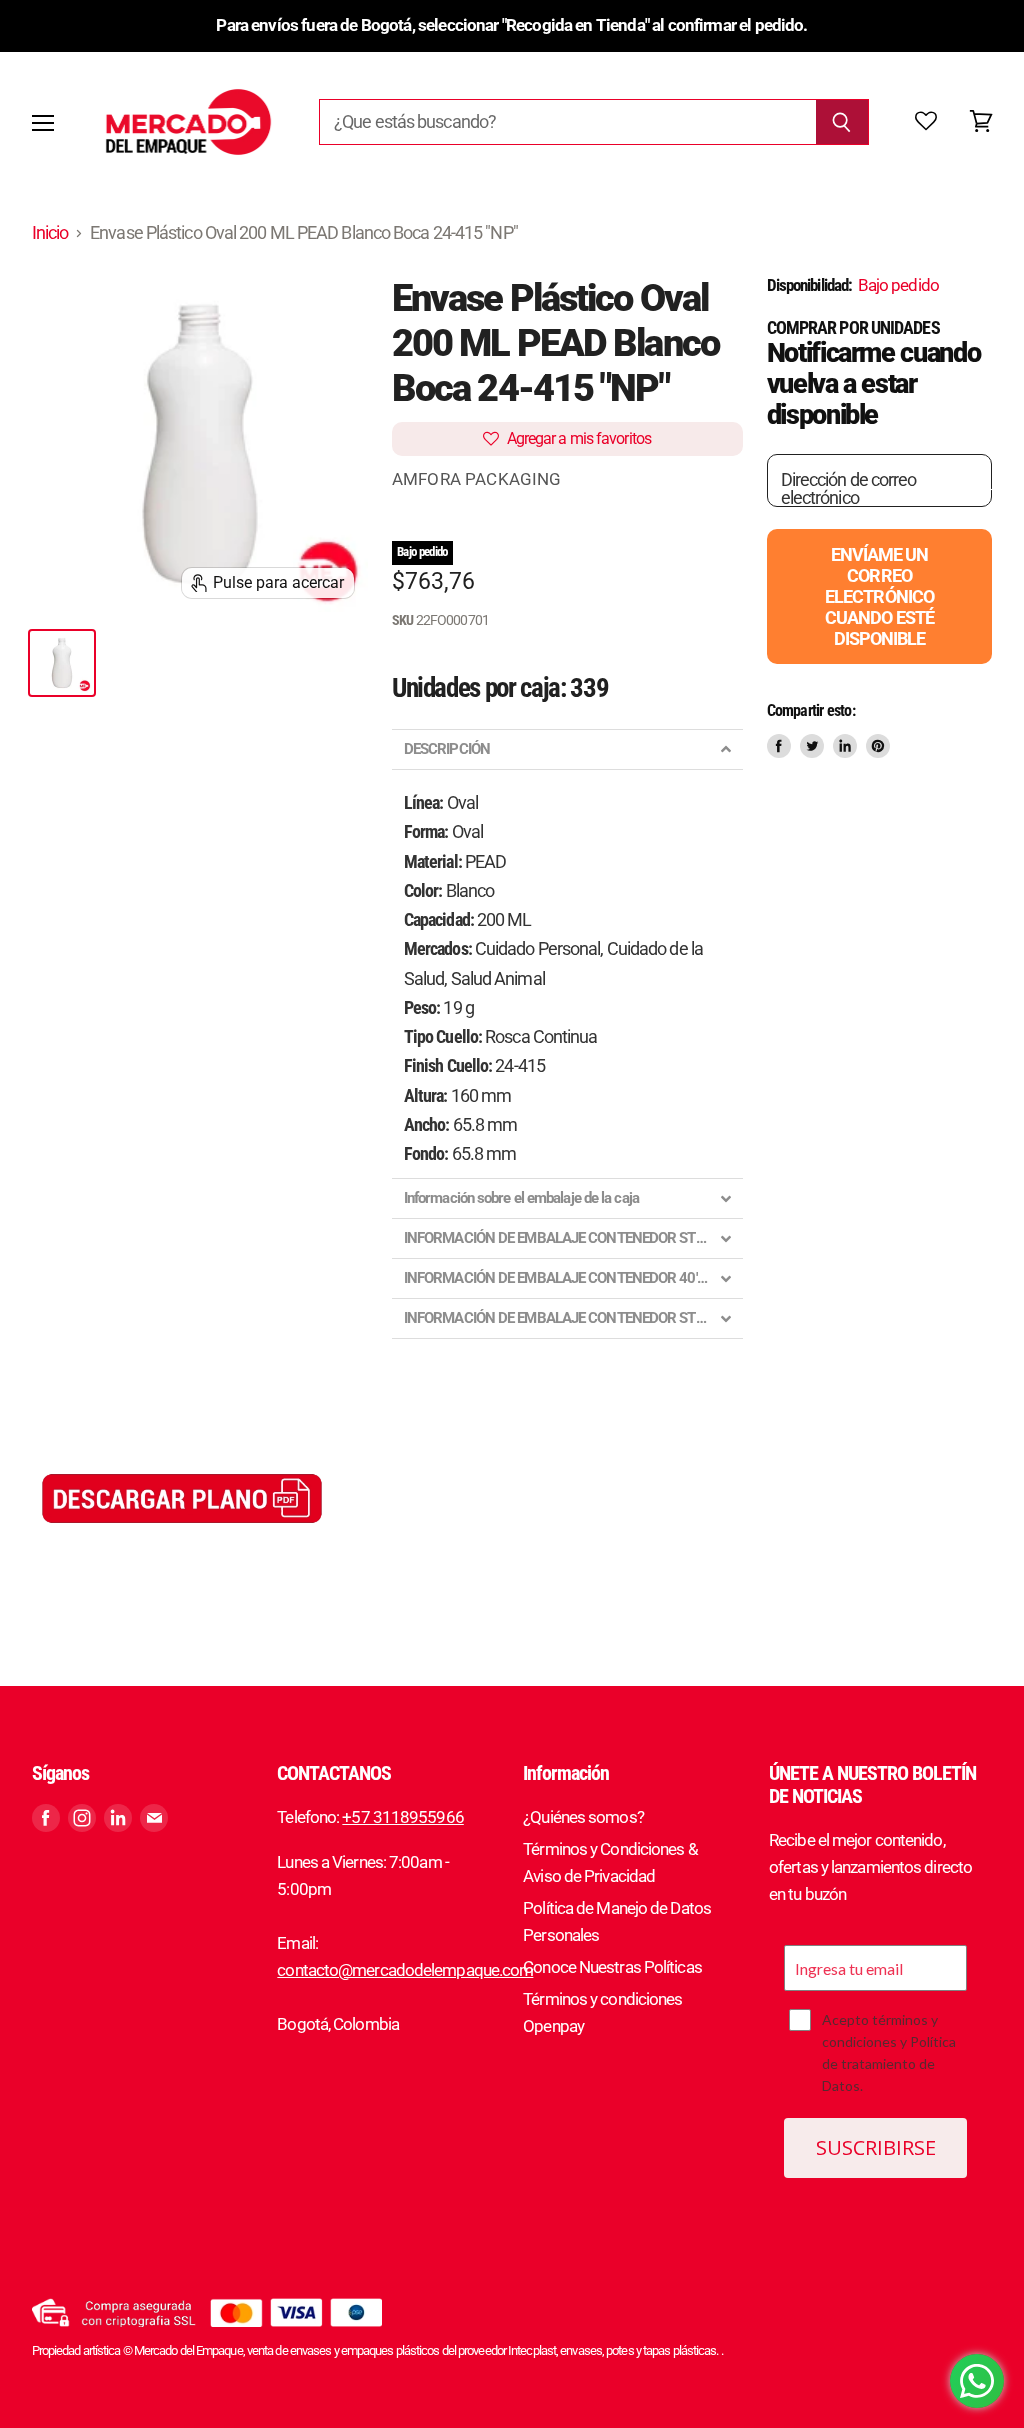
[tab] (567, 749)
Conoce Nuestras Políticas (612, 1967)
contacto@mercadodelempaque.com (405, 1970)
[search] (567, 122)
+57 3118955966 (402, 1817)
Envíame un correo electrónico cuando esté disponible (879, 596)
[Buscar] (842, 122)
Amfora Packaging (477, 479)
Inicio (50, 233)
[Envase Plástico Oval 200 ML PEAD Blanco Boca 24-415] (62, 663)
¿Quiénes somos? (583, 1817)
